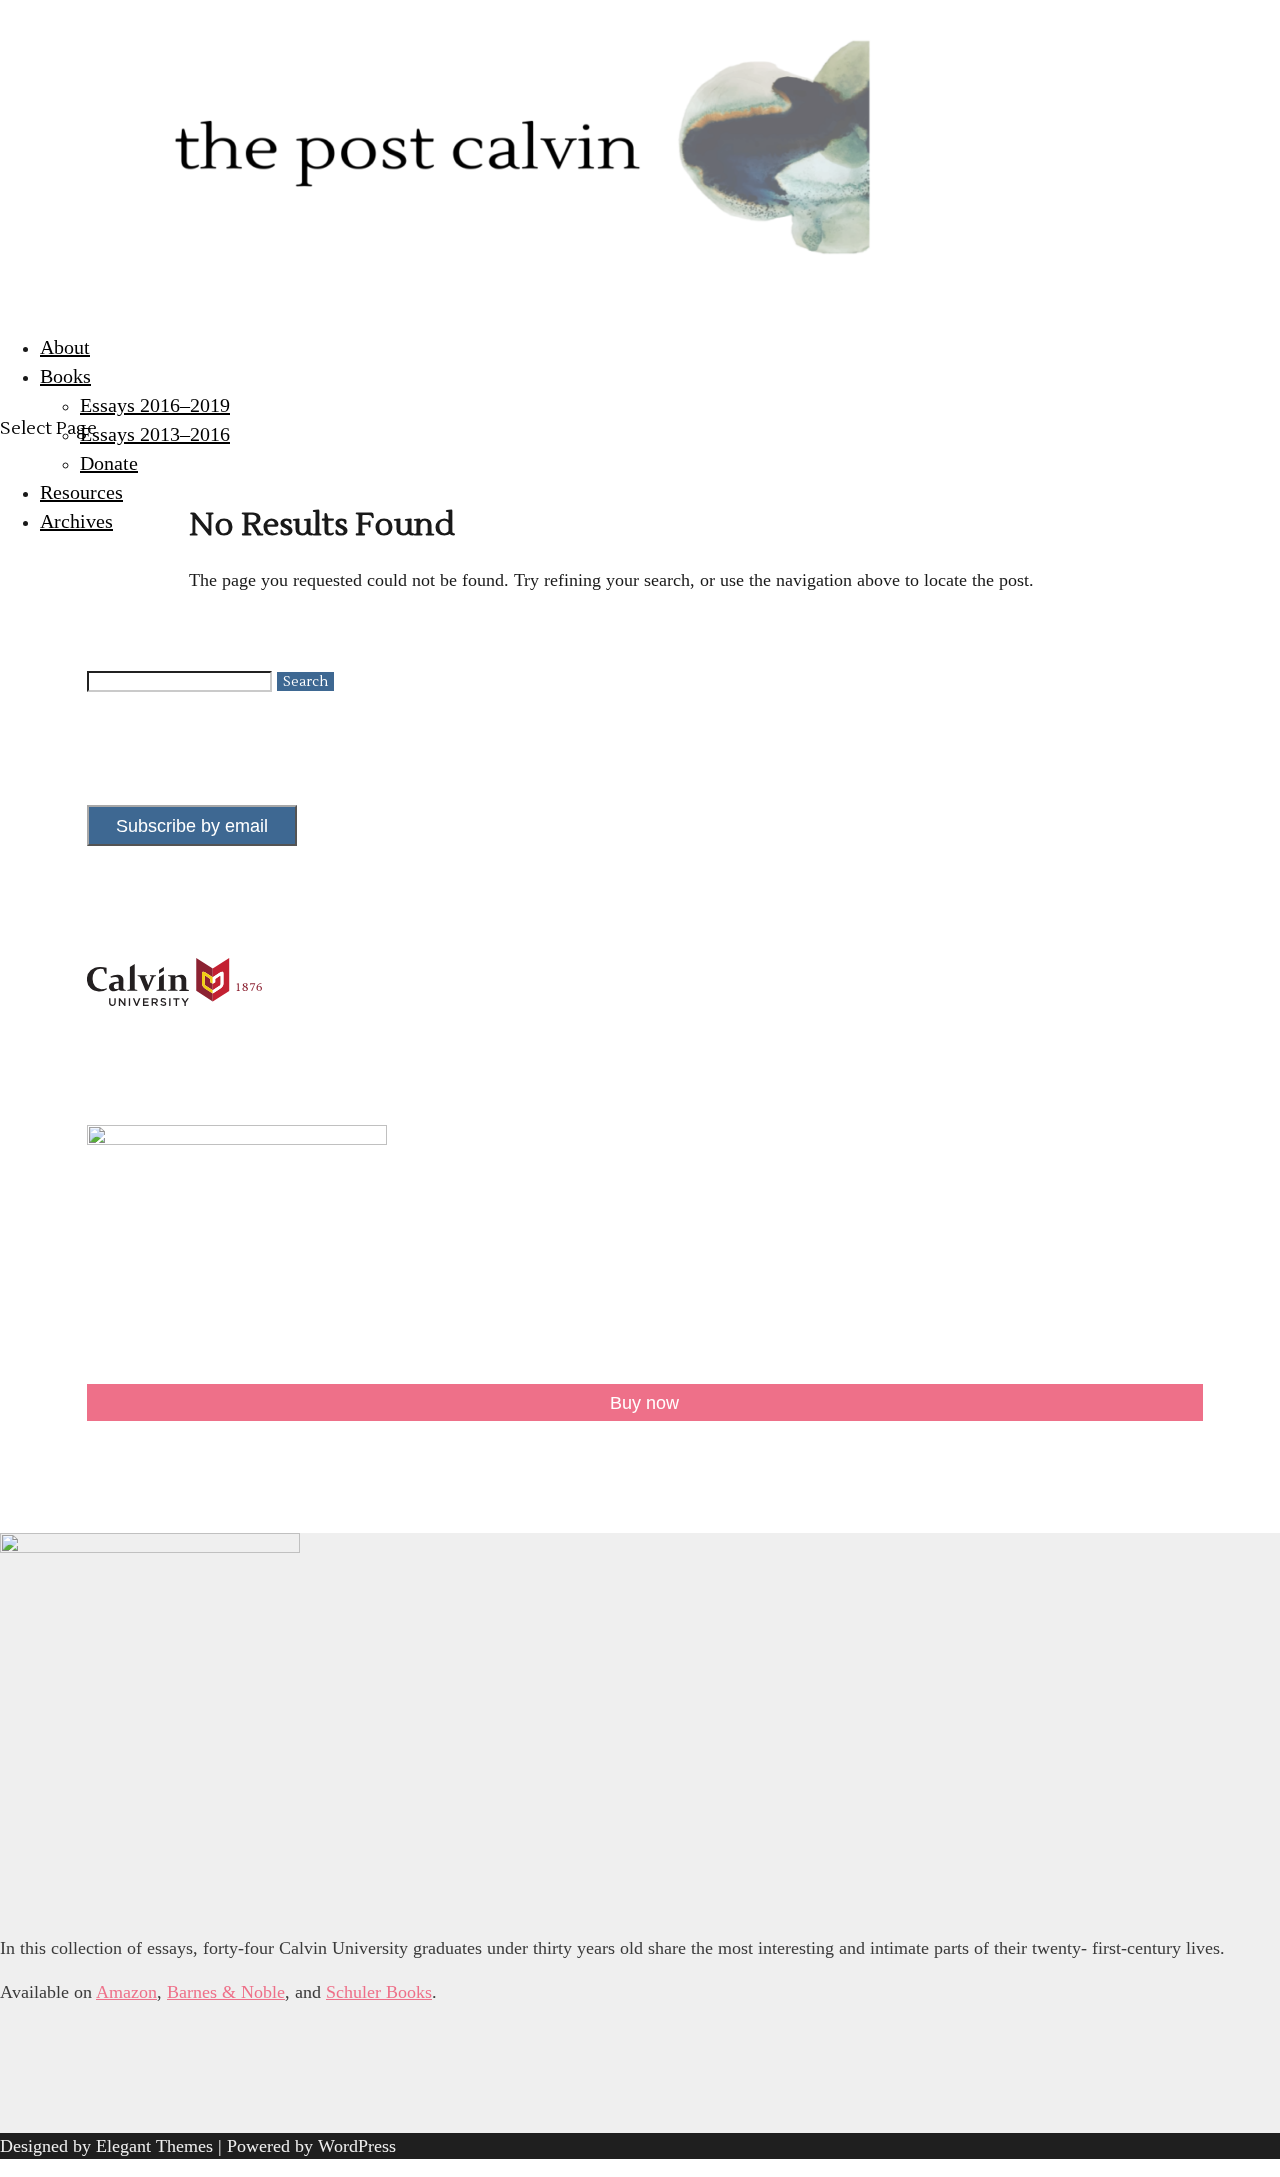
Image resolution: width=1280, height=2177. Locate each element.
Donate (109, 463)
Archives (76, 521)
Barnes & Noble (226, 1992)
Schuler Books (379, 1992)
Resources (81, 492)
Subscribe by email (192, 826)
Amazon (126, 1992)
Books (65, 376)
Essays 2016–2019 (155, 405)
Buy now (644, 1403)
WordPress (357, 2146)
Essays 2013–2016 (155, 434)
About (65, 347)
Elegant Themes (154, 2146)
